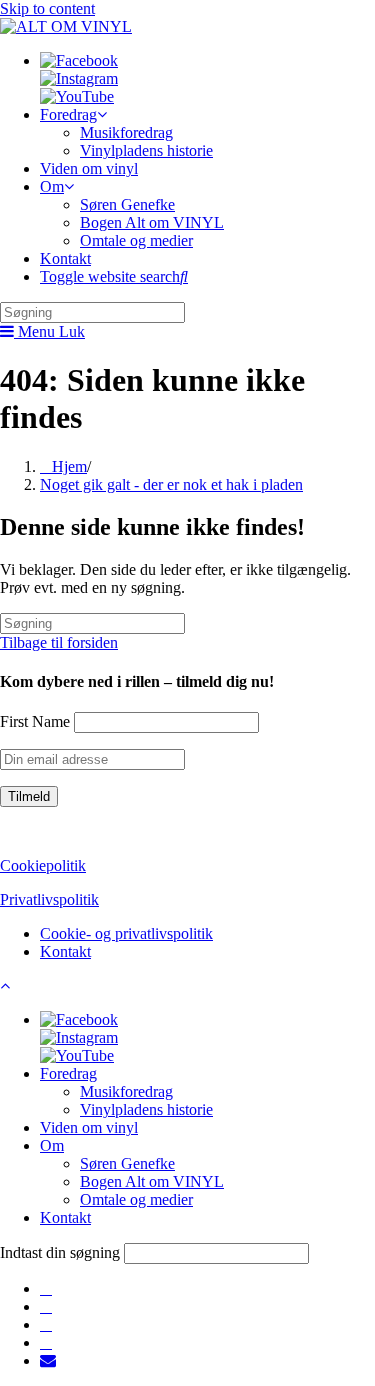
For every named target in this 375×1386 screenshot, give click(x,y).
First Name (35, 721)
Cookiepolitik (43, 865)
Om (52, 1145)
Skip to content (47, 8)
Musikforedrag (126, 1091)
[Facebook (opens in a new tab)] (46, 1288)
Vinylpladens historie (146, 1109)
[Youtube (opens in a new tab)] (46, 1342)
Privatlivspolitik (49, 899)
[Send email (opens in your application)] (48, 1360)
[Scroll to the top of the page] (5, 985)
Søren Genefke (127, 1163)
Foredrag (68, 1073)
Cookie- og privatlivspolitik (126, 933)
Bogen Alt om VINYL (152, 1181)
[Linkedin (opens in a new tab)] (46, 1324)
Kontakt (65, 951)
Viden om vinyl (89, 1127)
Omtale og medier (136, 1199)
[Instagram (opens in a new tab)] (46, 1306)
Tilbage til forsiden (59, 642)
